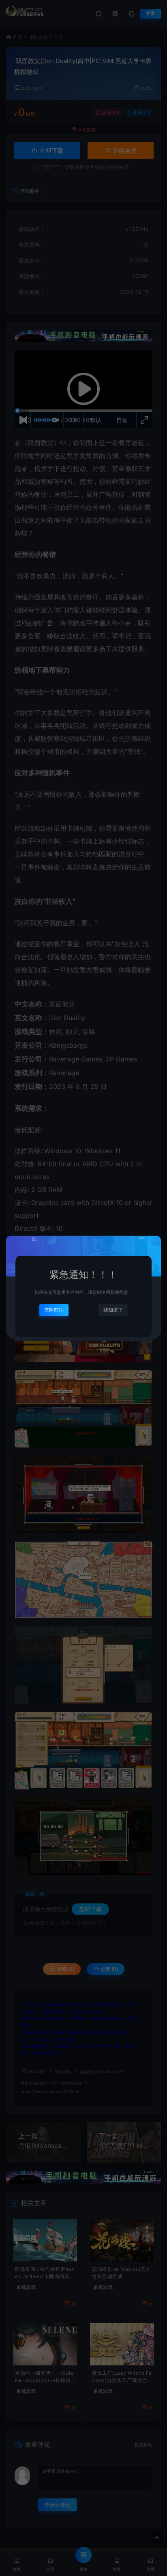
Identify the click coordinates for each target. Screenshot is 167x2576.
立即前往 (54, 1310)
